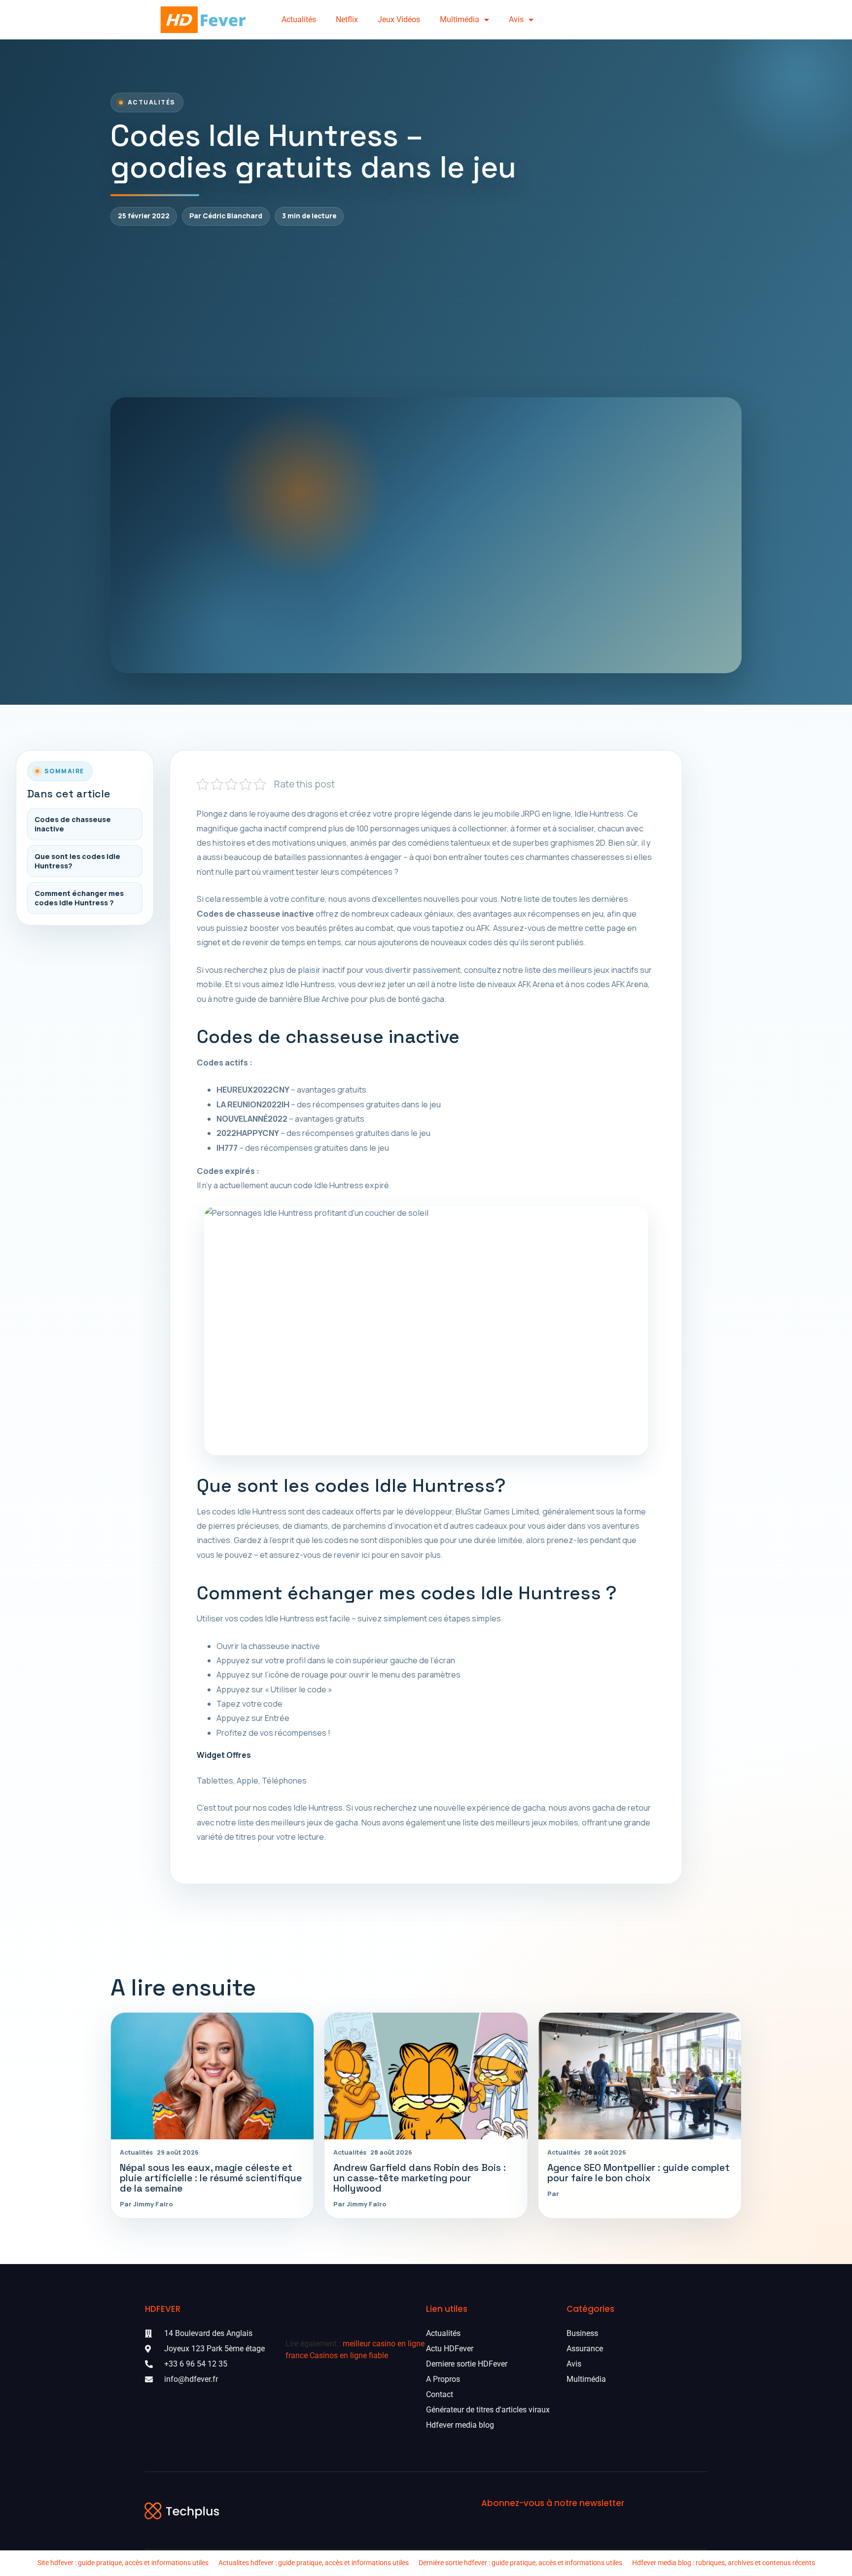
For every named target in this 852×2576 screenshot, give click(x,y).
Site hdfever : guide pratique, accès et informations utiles (123, 2563)
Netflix (347, 19)
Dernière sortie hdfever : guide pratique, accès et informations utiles (520, 2563)
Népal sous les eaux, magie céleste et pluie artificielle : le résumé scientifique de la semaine (211, 2178)
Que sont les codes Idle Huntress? (77, 861)
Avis (516, 19)
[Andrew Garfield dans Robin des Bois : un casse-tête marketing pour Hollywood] (426, 2076)
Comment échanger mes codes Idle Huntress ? (79, 898)
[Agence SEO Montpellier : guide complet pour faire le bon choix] (640, 2076)
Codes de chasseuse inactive (73, 824)
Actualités (299, 19)
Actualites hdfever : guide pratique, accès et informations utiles (314, 2563)
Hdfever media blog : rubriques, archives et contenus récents (724, 2563)
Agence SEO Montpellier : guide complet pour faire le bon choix (639, 2173)
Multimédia (460, 19)
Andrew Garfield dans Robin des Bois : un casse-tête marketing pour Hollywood (420, 2178)
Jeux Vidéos (399, 19)
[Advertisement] (426, 311)
